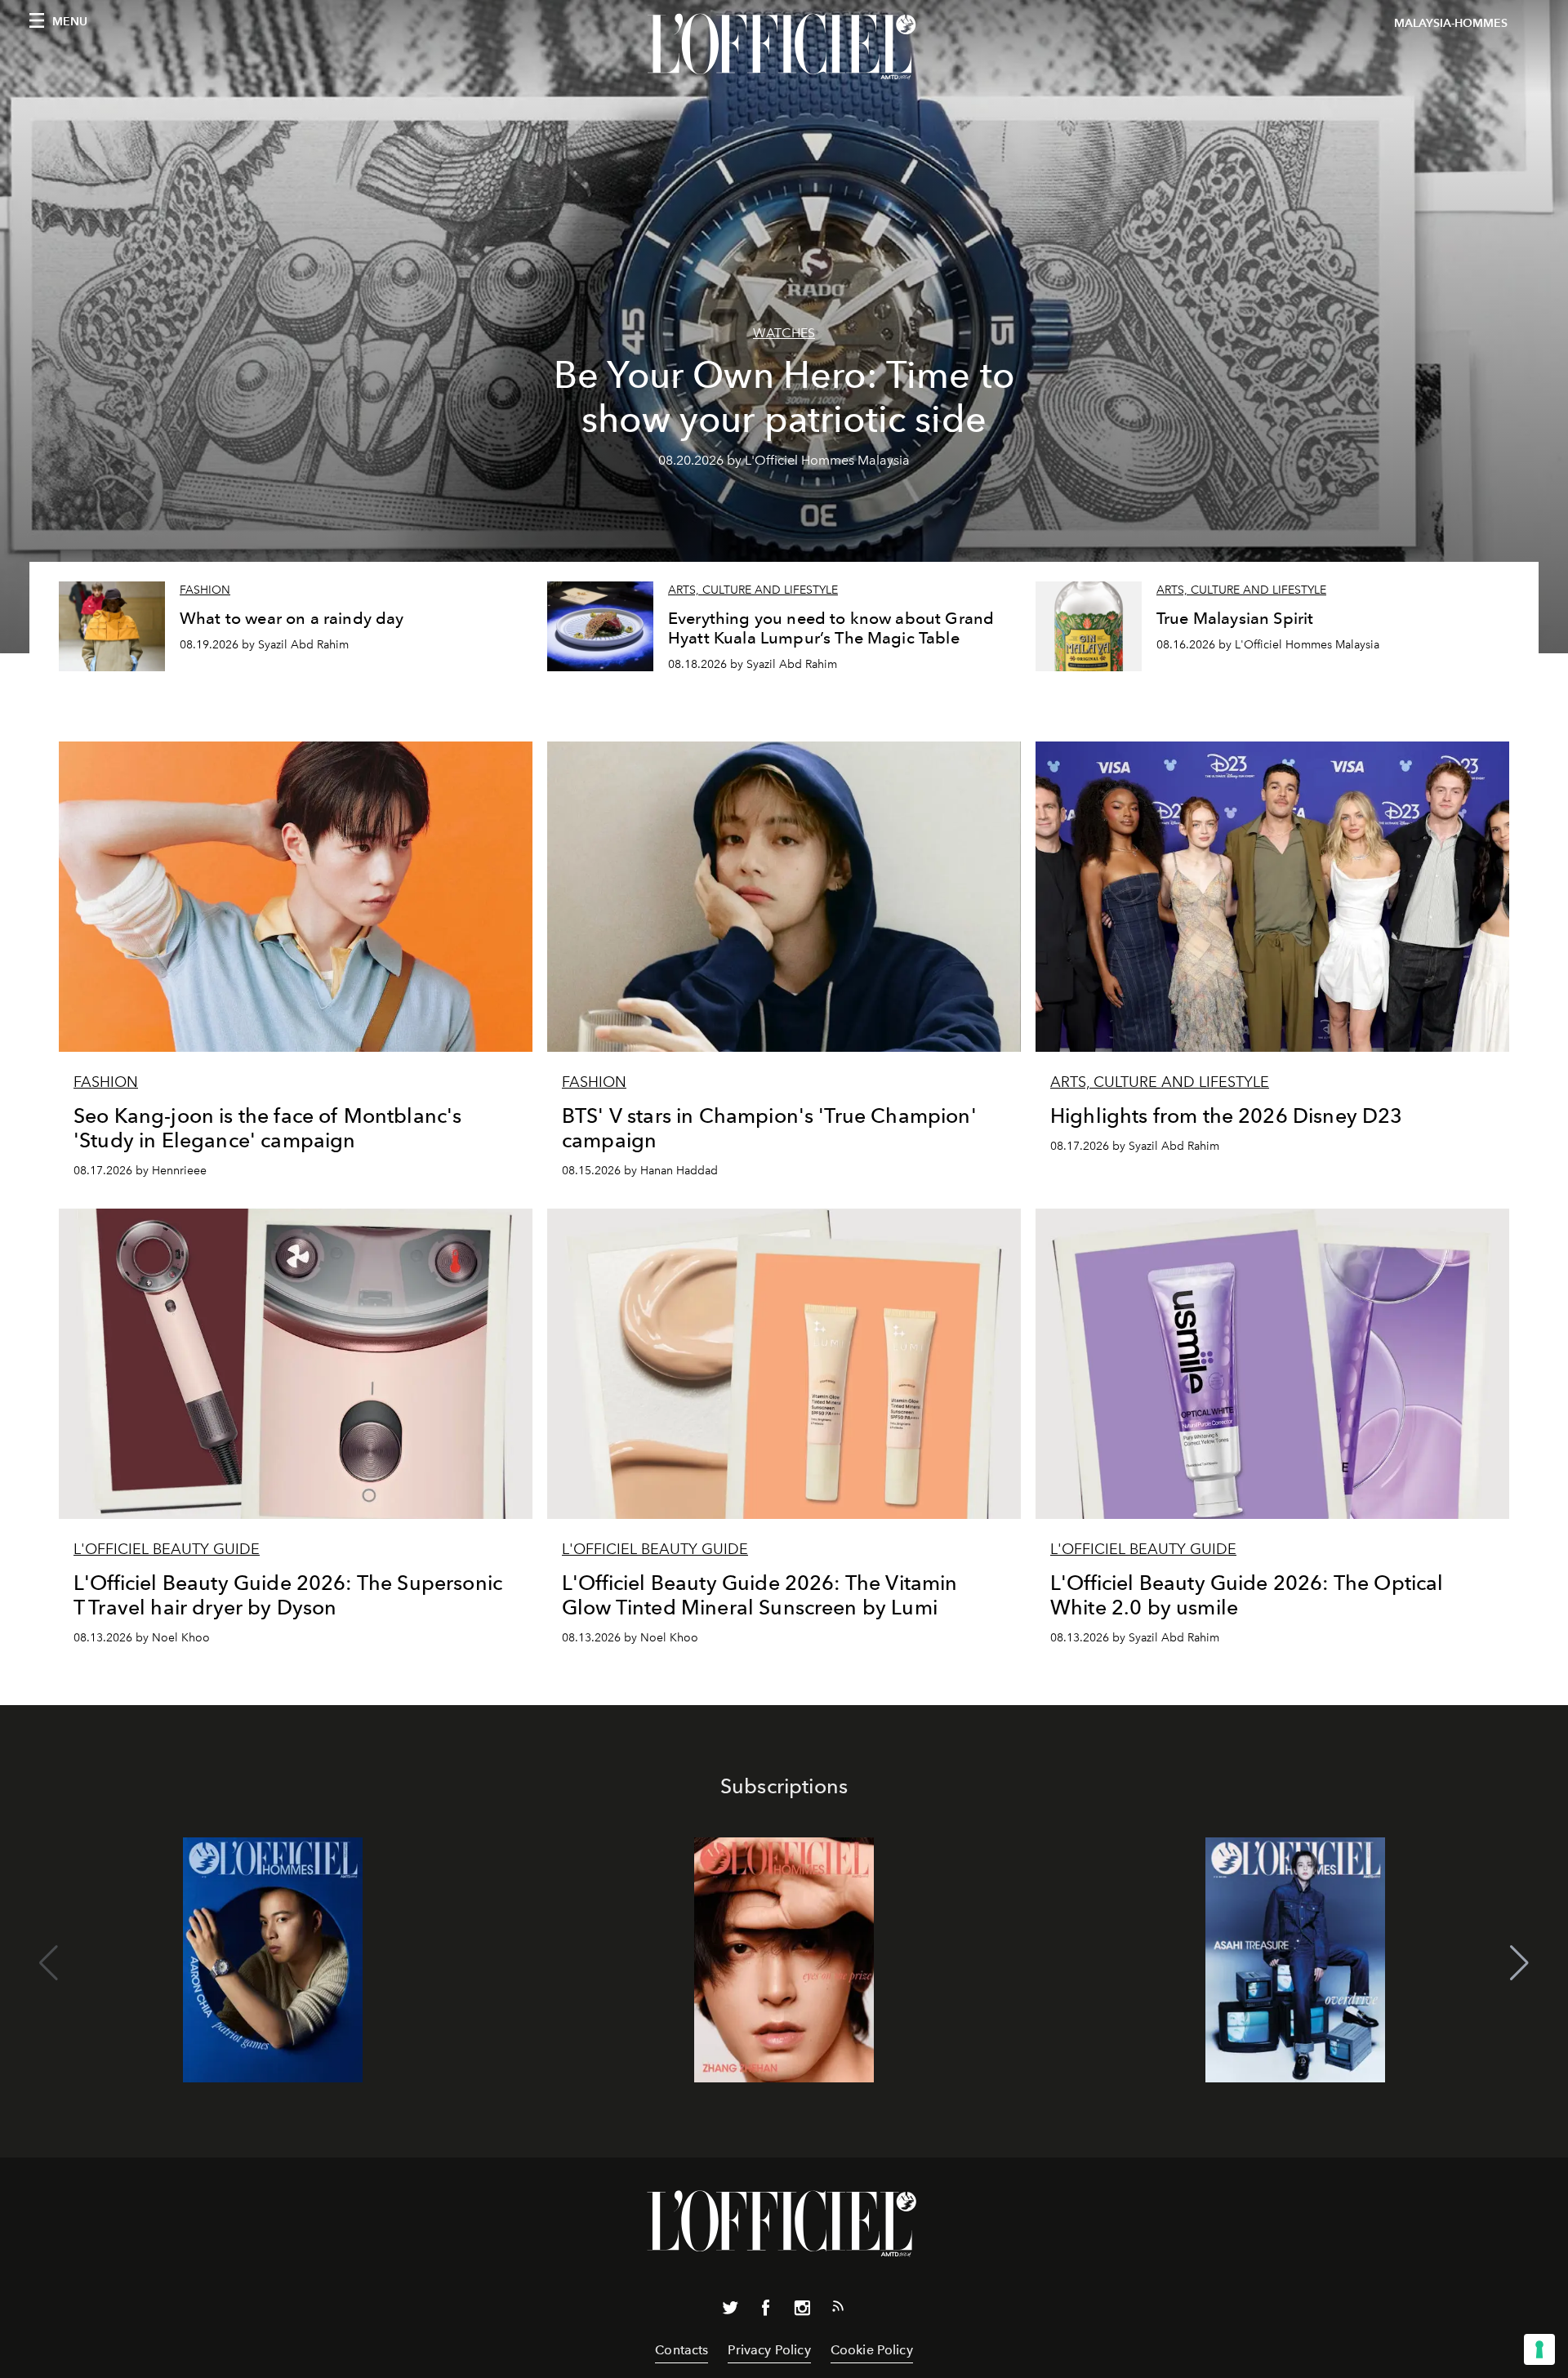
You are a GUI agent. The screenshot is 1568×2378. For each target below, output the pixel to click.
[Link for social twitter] (730, 2311)
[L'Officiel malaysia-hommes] (784, 47)
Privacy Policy (769, 2350)
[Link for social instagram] (802, 2311)
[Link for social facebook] (766, 2311)
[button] (1519, 1963)
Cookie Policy (872, 2350)
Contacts (682, 2350)
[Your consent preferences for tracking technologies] (1539, 2349)
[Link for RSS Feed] (838, 2309)
